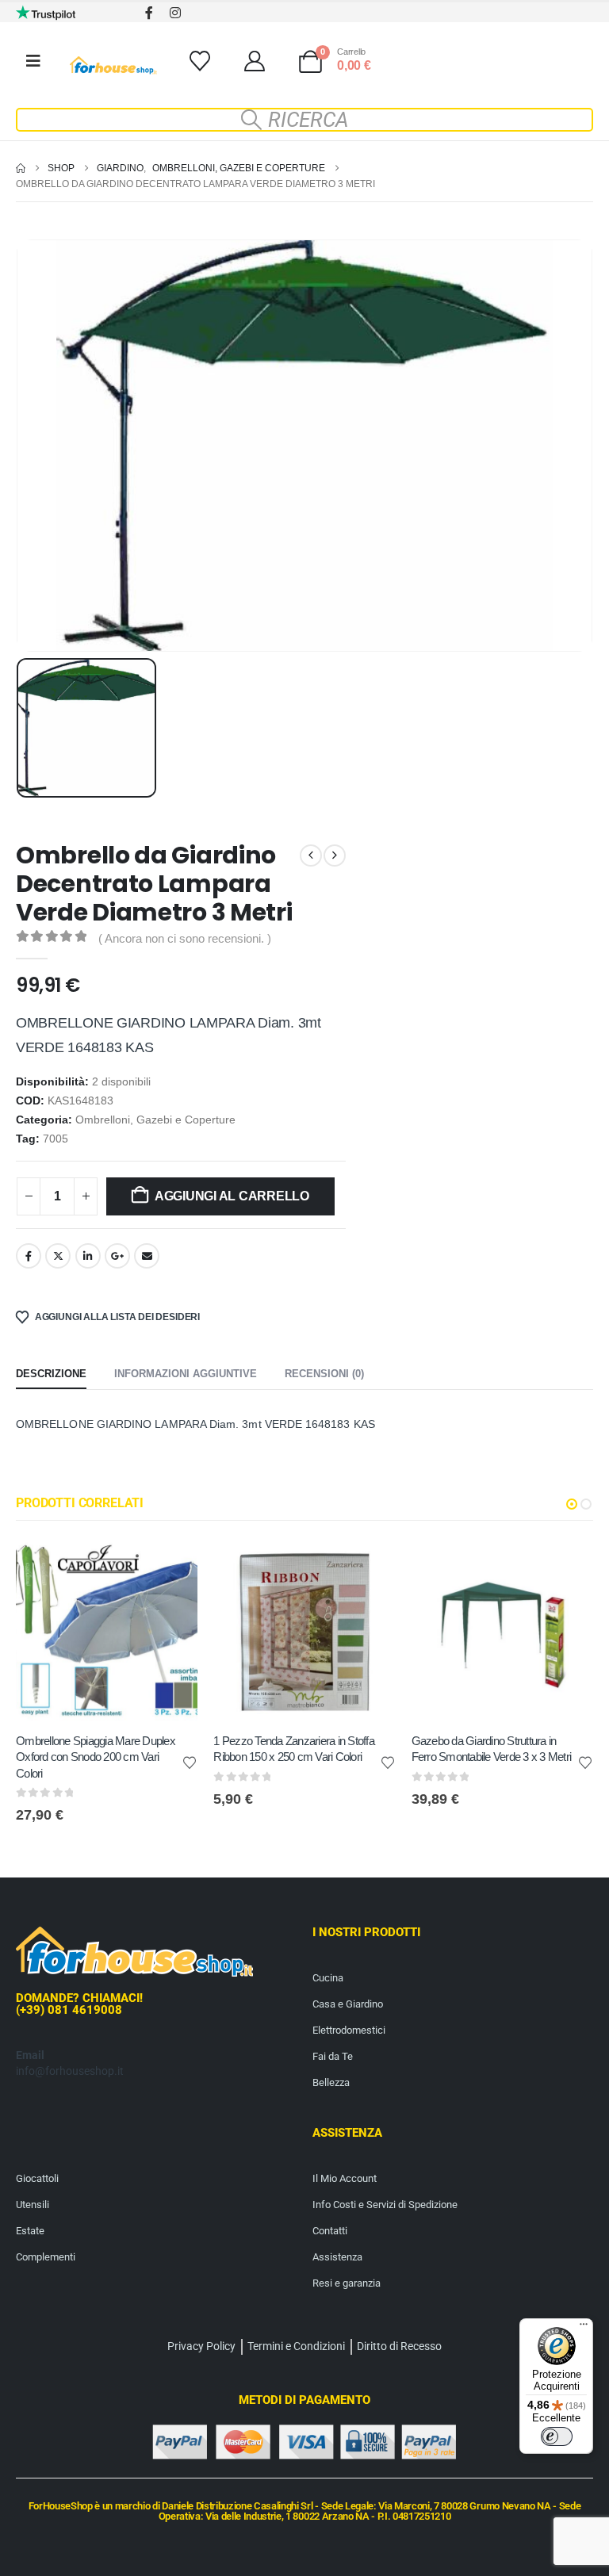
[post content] (107, 1631)
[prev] (311, 855)
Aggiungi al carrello (232, 1196)
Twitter (58, 1256)
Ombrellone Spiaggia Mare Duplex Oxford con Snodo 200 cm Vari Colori (96, 1757)
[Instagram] (175, 12)
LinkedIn (88, 1256)
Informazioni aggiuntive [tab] (186, 1374)
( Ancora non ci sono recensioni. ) (185, 939)
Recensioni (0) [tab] (324, 1374)
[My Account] (254, 61)
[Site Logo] (113, 65)
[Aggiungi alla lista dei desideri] (190, 1762)
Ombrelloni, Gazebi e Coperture (155, 1120)
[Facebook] (149, 12)
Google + (117, 1256)
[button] (304, 120)
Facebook (29, 1256)
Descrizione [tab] (51, 1374)
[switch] (557, 2436)
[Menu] (584, 2328)
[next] (335, 855)
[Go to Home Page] (21, 168)
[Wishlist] (199, 61)
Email (147, 1256)
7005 (56, 1139)
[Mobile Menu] (33, 61)
